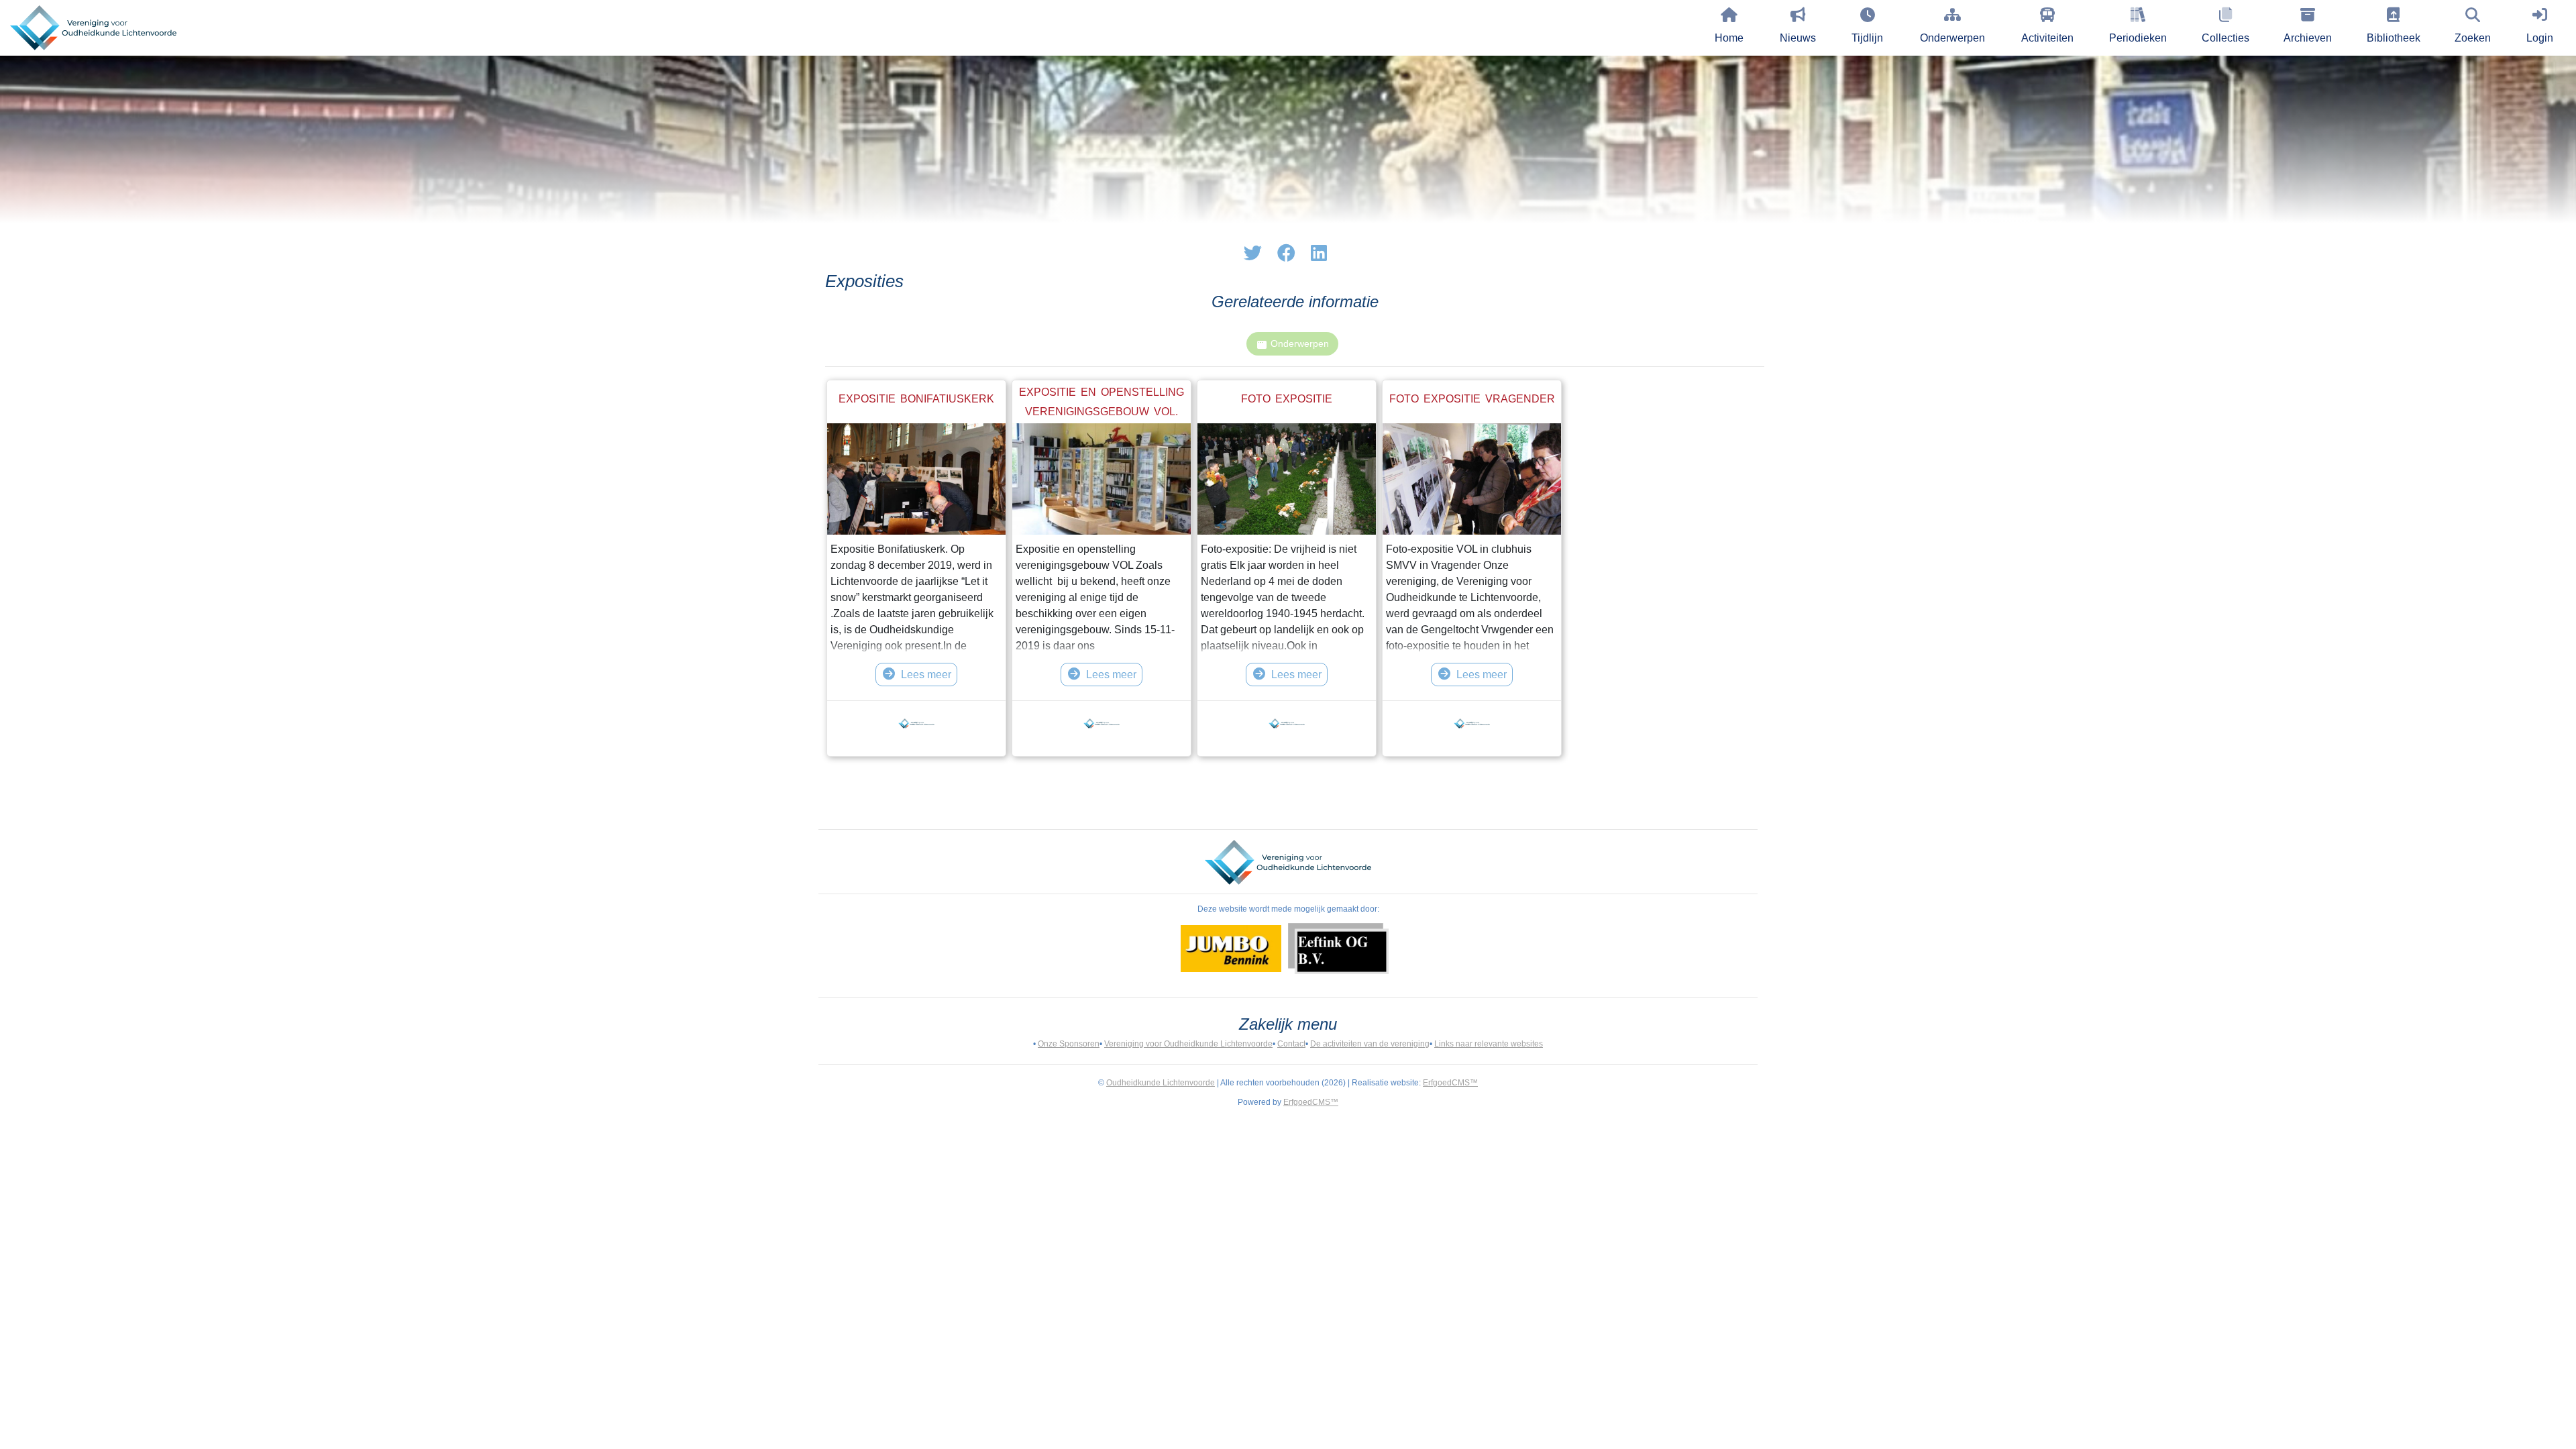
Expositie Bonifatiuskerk (916, 399)
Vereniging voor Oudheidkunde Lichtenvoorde (1188, 1044)
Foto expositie (1287, 399)
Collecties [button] (2225, 38)
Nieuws (1798, 38)
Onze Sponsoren (1069, 1044)
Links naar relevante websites (1489, 1044)
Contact (1291, 1044)
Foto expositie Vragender (1472, 399)
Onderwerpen (1952, 38)
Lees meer (926, 675)
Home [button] (1729, 38)
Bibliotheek (2394, 38)
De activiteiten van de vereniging (1370, 1044)
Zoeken (2473, 38)
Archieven (2308, 38)
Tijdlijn (1867, 38)
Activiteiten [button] (2047, 38)
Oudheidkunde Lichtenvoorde (1161, 1083)
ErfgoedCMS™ (1450, 1083)
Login (2540, 38)
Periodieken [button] (2138, 38)
